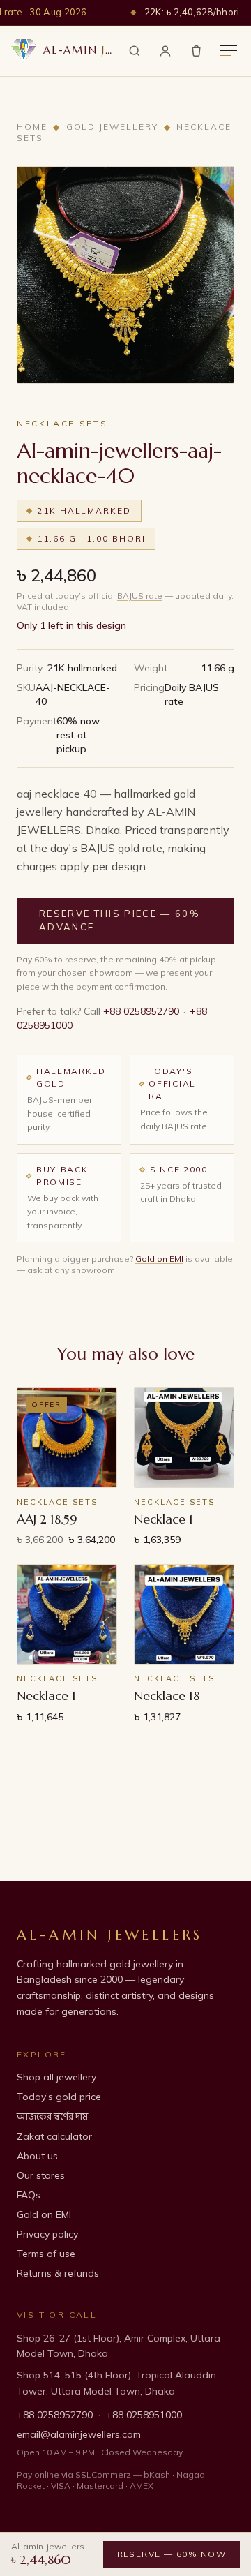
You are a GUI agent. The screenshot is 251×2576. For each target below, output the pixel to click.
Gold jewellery (112, 127)
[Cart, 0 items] (196, 51)
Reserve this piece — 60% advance (120, 921)
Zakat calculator (54, 2136)
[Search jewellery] (135, 51)
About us (37, 2156)
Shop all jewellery (56, 2077)
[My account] (165, 51)
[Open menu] (229, 51)
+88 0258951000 (144, 2415)
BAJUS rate (140, 596)
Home (32, 127)
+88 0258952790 (141, 1011)
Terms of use (46, 2254)
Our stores (41, 2175)
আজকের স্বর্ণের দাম (52, 2116)
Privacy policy (47, 2234)
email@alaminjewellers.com (79, 2434)
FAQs (29, 2195)
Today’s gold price (59, 2097)
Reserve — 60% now (172, 2554)
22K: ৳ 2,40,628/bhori (192, 12)
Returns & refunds (58, 2273)
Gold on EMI (159, 1259)
